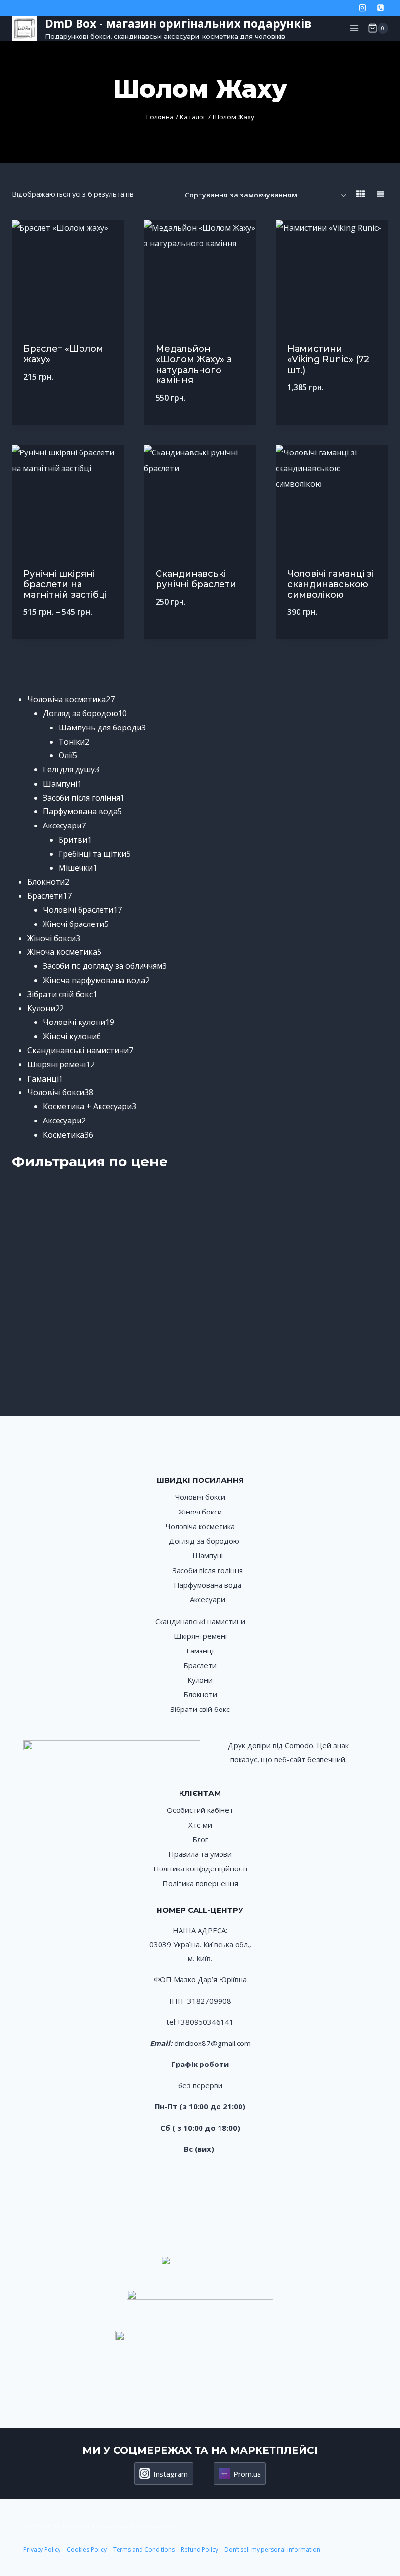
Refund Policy (200, 2549)
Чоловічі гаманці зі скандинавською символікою (330, 584)
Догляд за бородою (204, 1541)
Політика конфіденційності (200, 1868)
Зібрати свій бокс (200, 1709)
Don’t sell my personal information (272, 2549)
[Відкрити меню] (354, 28)
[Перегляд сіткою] (360, 194)
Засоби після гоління (208, 1570)
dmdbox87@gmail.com (212, 2043)
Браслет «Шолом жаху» (63, 354)
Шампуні (208, 1555)
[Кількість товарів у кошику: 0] (16, 670)
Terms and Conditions (145, 2549)
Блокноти (200, 1694)
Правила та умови (200, 1854)
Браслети (200, 1665)
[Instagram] (362, 8)
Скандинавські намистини (200, 1621)
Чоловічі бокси (200, 1497)
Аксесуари (208, 1599)
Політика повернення (200, 1883)
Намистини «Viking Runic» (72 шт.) (328, 359)
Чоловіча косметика (200, 1526)
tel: (171, 2022)
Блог (200, 1839)
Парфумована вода (208, 1585)
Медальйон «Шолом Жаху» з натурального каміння (194, 364)
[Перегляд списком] (380, 194)
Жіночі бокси (200, 1512)
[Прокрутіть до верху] (382, 2536)
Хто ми (200, 1825)
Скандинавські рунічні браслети (196, 579)
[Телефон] (380, 8)
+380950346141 (205, 2022)
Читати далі (68, 409)
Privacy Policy (42, 2549)
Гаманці (200, 1651)
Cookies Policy (87, 2549)
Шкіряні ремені (200, 1636)
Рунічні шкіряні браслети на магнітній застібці (65, 584)
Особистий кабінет (200, 1810)
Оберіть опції (200, 634)
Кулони (200, 1680)
